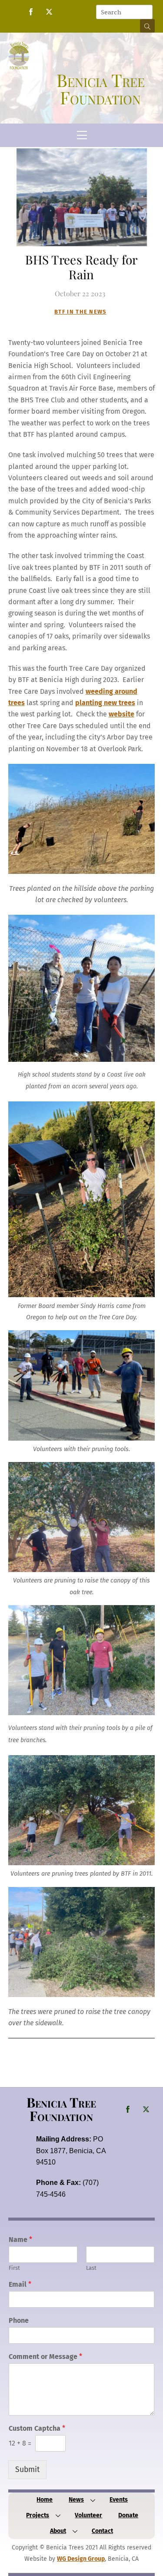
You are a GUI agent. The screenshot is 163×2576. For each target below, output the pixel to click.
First (14, 2268)
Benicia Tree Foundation (61, 2109)
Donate (128, 2515)
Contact (102, 2531)
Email (20, 2284)
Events (119, 2500)
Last (91, 2268)
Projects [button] (38, 2515)
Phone (19, 2320)
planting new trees (105, 703)
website (121, 714)
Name (20, 2240)
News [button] (76, 2500)
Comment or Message (45, 2357)
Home (45, 2500)
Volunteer (88, 2515)
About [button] (58, 2531)
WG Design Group (81, 2559)
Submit (27, 2470)
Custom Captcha (37, 2428)
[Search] (147, 26)
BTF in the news (80, 312)
